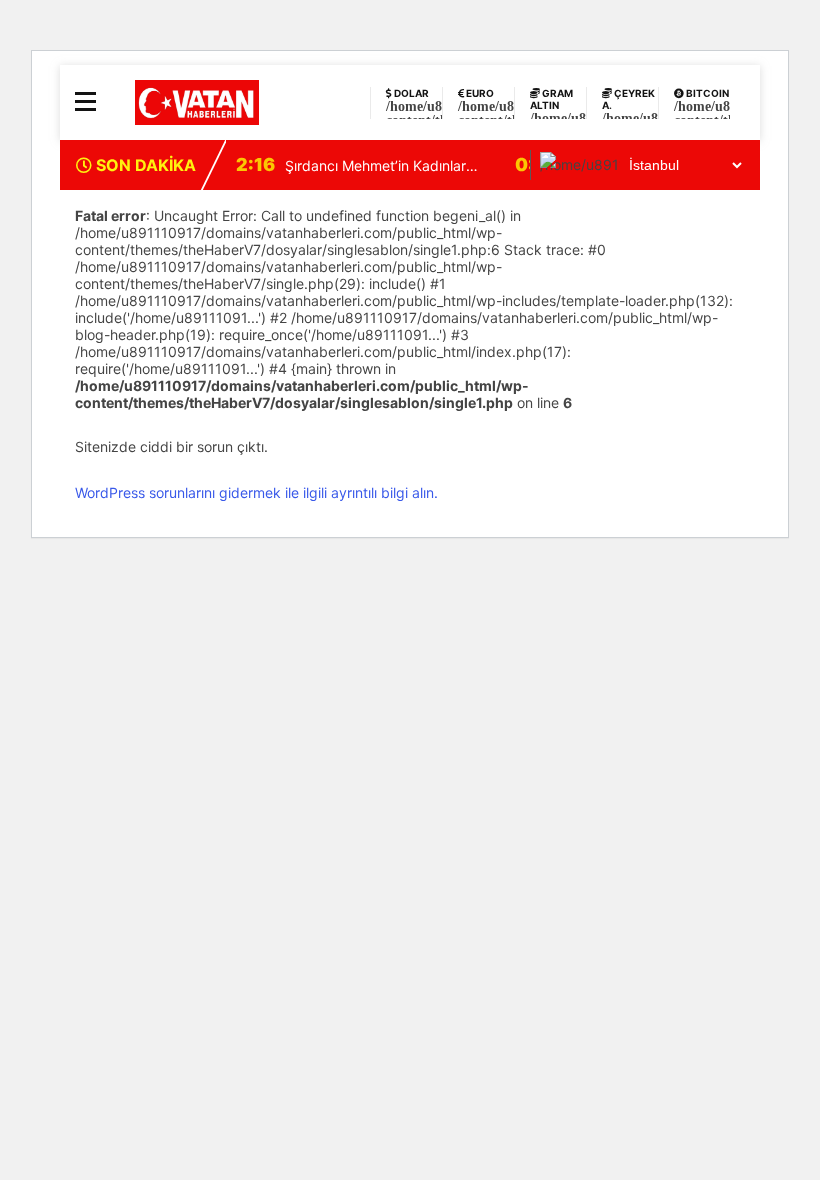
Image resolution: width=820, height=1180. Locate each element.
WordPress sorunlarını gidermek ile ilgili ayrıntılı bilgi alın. (256, 492)
